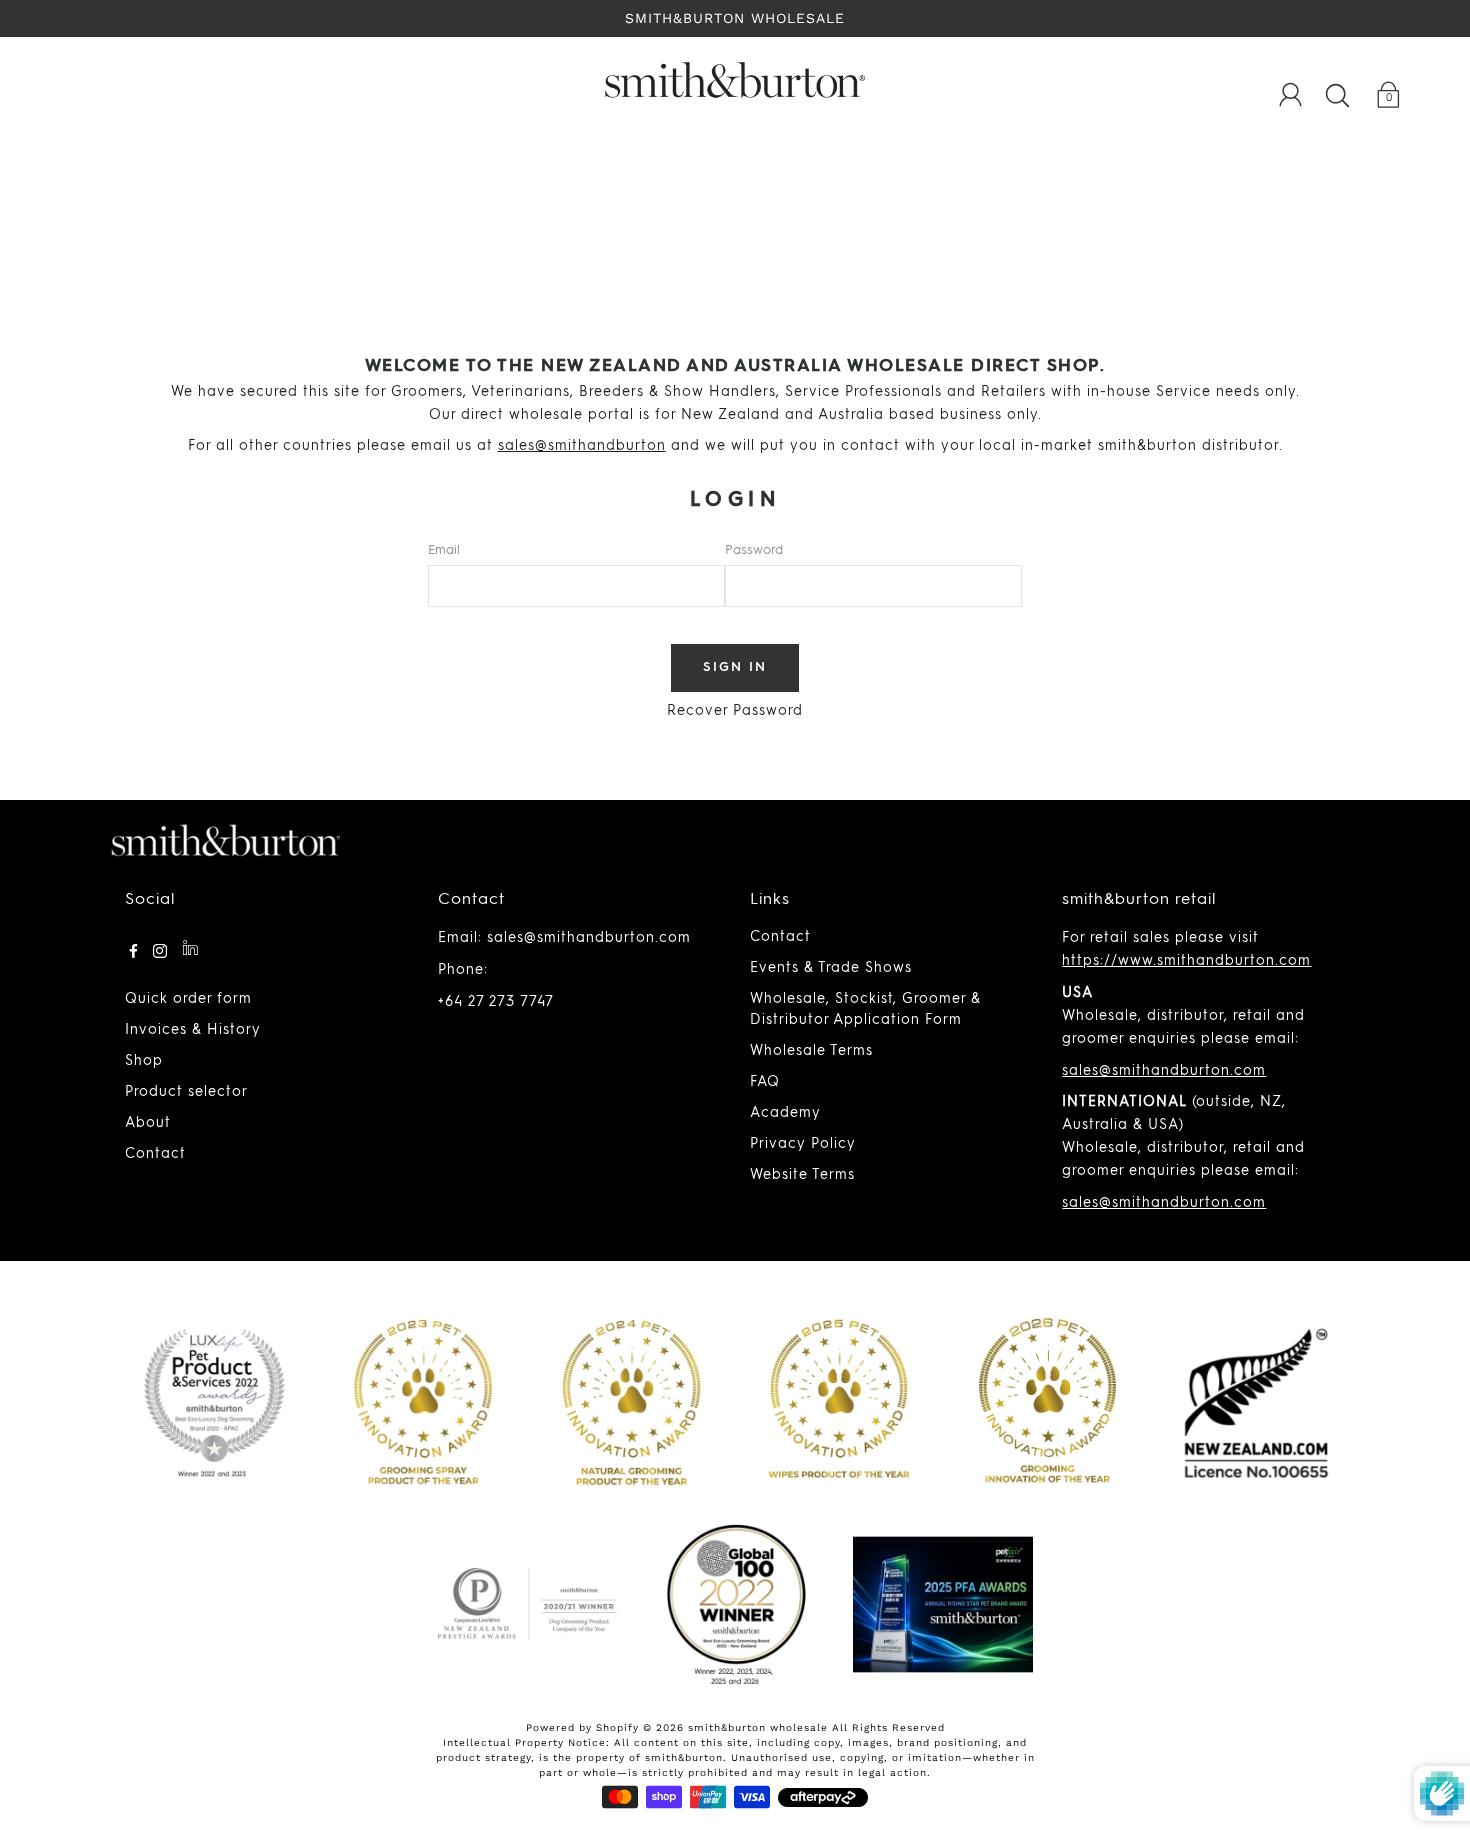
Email (444, 550)
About (148, 1123)
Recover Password (735, 711)
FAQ (765, 1082)
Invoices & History (193, 1030)
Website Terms (802, 1175)
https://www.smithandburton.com (1186, 961)
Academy (785, 1113)
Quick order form (188, 999)
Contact (155, 1154)
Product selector (186, 1092)
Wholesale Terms (811, 1051)
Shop (144, 1061)
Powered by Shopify (582, 1727)
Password (754, 550)
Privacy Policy (803, 1144)
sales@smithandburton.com (1164, 1071)
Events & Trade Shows (831, 968)
